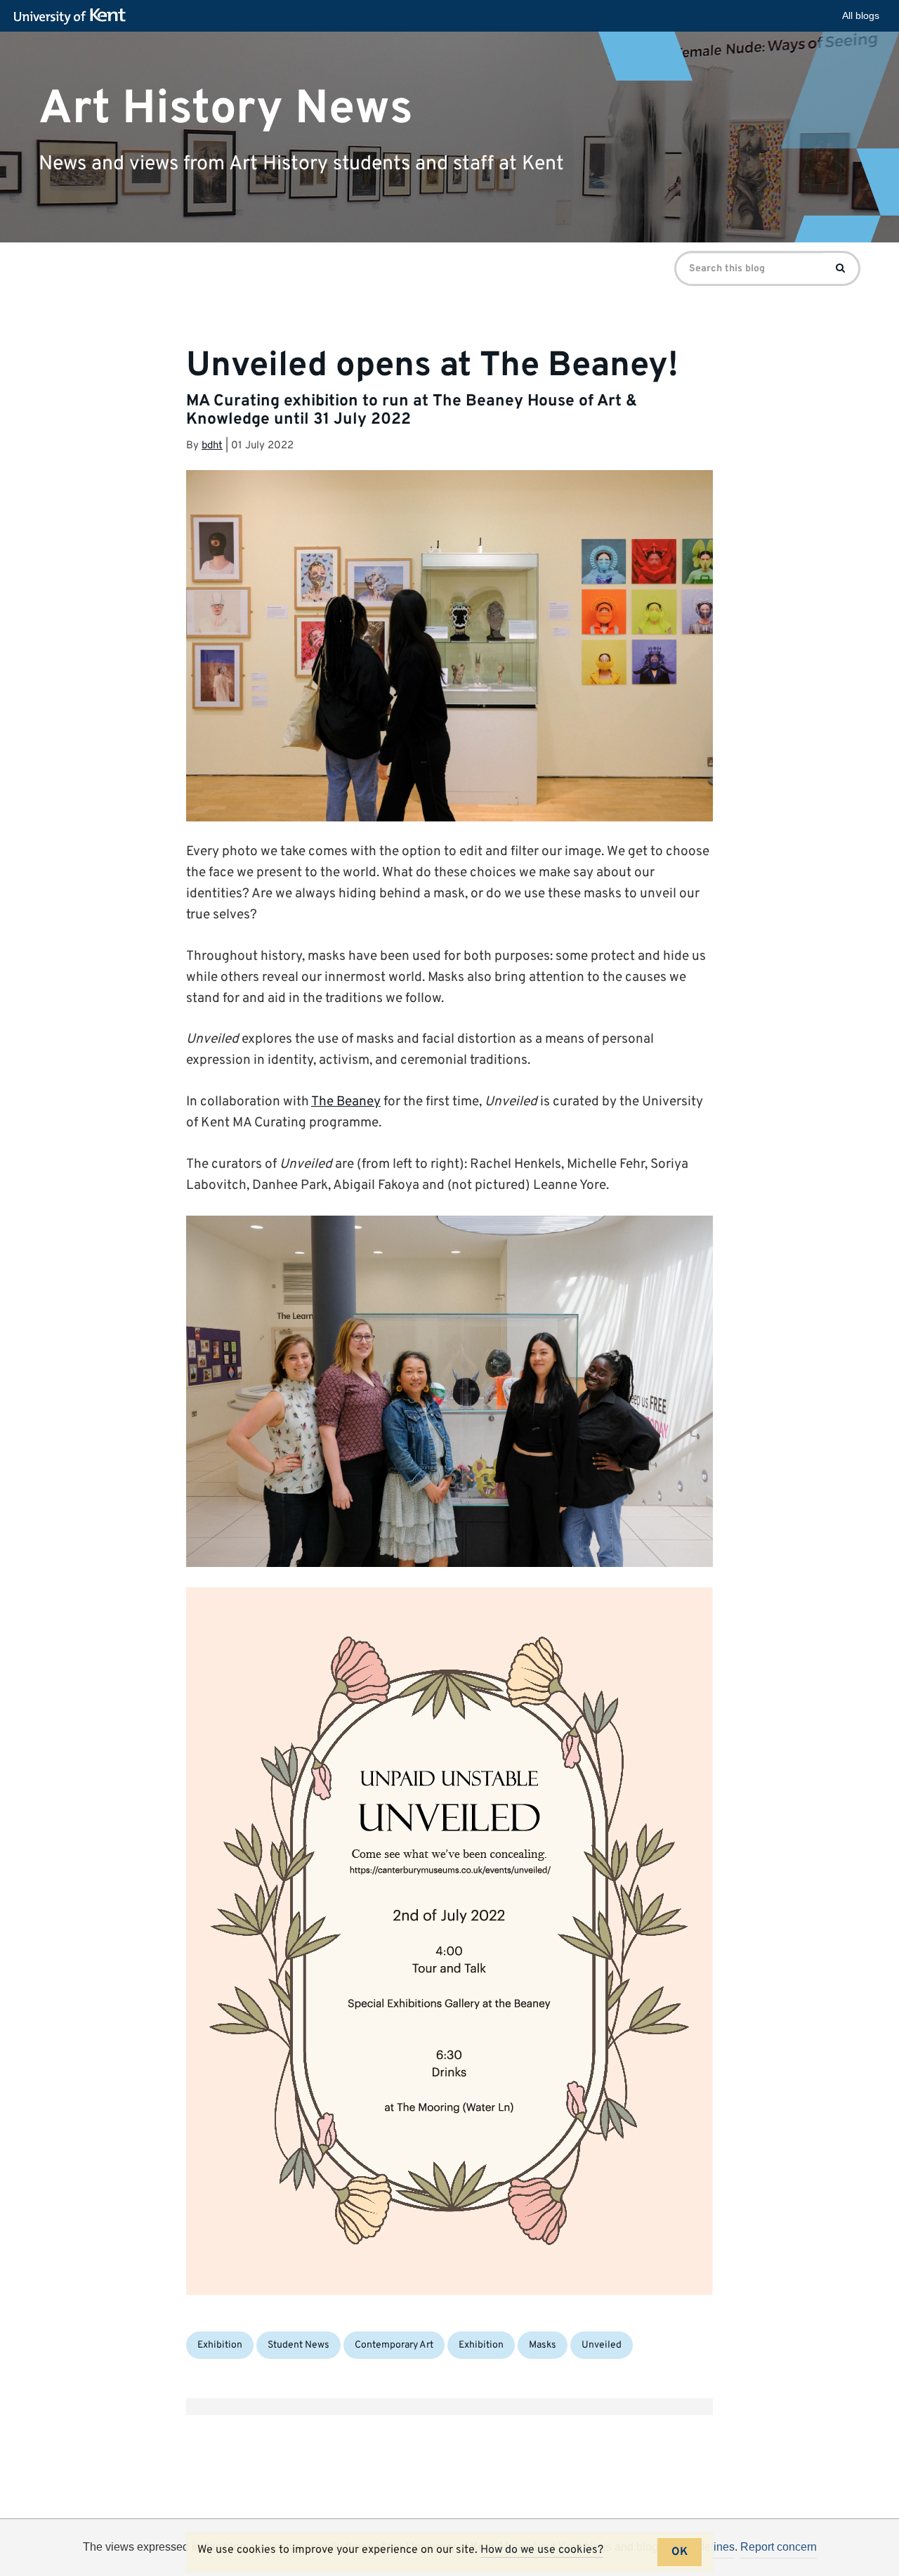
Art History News (226, 109)
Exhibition (220, 2345)
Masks (543, 2345)
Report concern (779, 2547)
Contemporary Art (394, 2345)
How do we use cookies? (542, 2550)
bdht (212, 446)
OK (680, 2552)
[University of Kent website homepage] (73, 17)
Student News (298, 2345)
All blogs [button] (861, 15)
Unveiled (602, 2345)
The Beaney (346, 1102)
